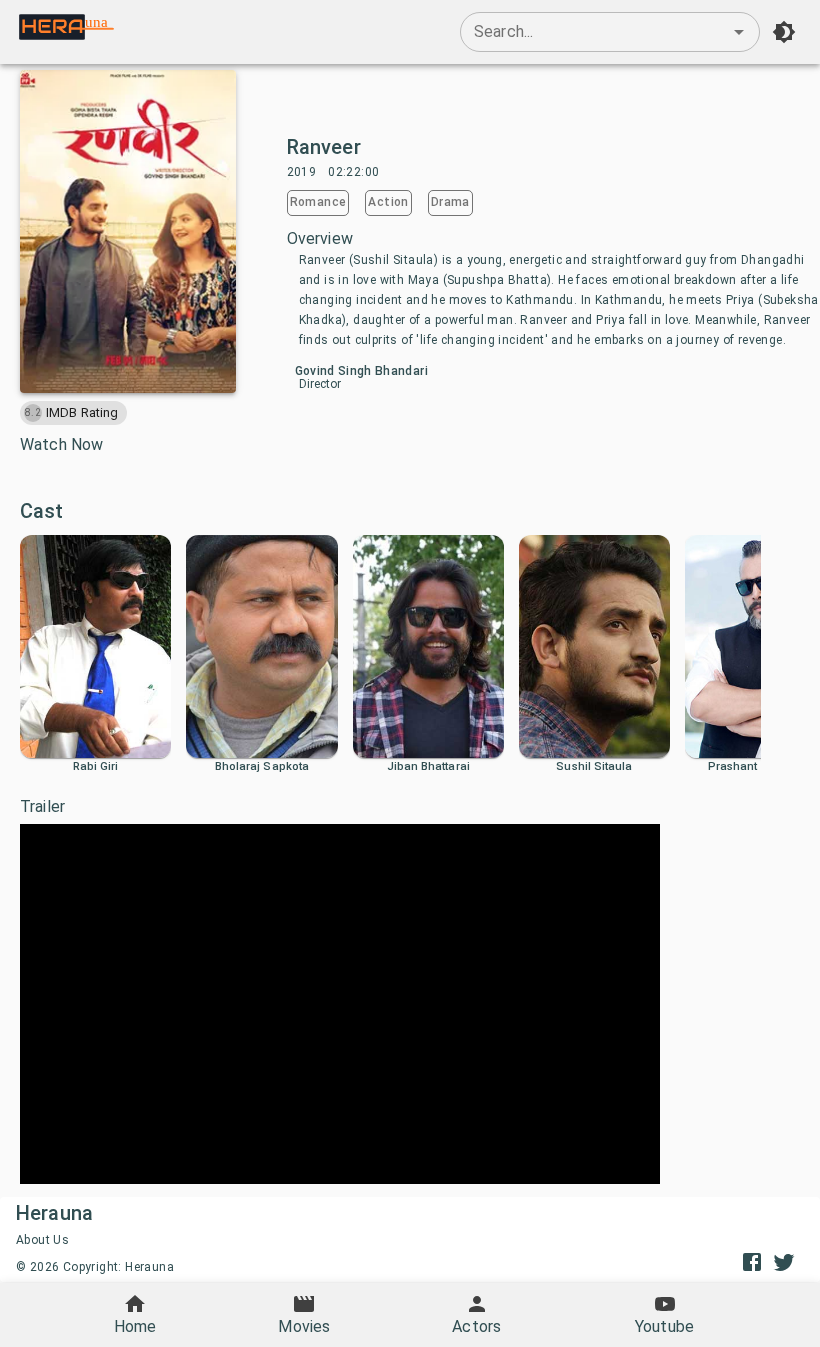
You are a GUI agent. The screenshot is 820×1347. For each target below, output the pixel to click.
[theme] (784, 32)
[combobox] (610, 32)
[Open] (739, 32)
